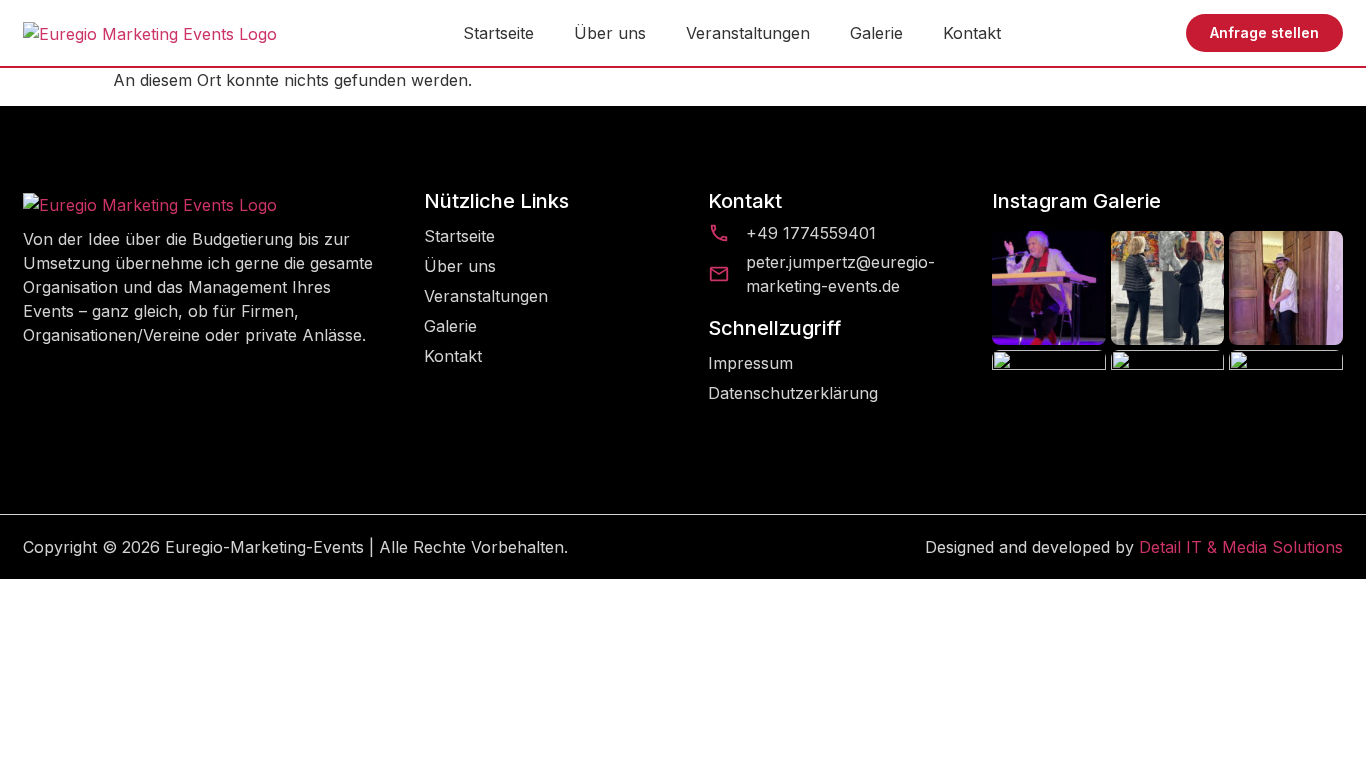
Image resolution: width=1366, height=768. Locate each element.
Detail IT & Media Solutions (1241, 547)
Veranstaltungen (748, 33)
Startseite (498, 33)
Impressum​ (750, 363)
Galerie (876, 33)
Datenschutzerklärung (793, 393)
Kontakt (972, 33)
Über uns (610, 33)
